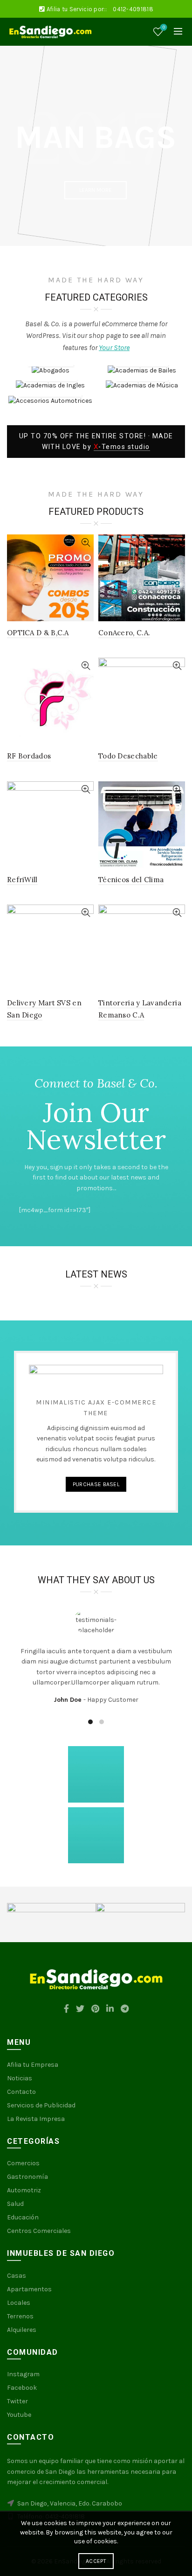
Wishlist (164, 27)
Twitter (17, 2401)
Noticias (20, 2078)
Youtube (19, 2415)
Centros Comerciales (39, 2231)
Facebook (22, 2388)
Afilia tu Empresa (33, 2065)
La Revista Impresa (36, 2119)
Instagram (23, 2374)
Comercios (23, 2163)
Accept (96, 2561)
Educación (23, 2217)
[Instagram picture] (35, 1774)
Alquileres (22, 2330)
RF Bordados (29, 756)
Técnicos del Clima (131, 880)
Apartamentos (29, 2289)
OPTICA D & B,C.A (38, 633)
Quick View (86, 543)
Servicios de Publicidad (41, 2105)
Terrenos (20, 2316)
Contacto (21, 2092)
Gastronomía (27, 2177)
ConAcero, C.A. (124, 633)
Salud (15, 2204)
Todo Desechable (128, 756)
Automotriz (24, 2190)
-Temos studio (122, 447)
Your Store (114, 347)
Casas (17, 2276)
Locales (19, 2303)
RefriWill (22, 880)
